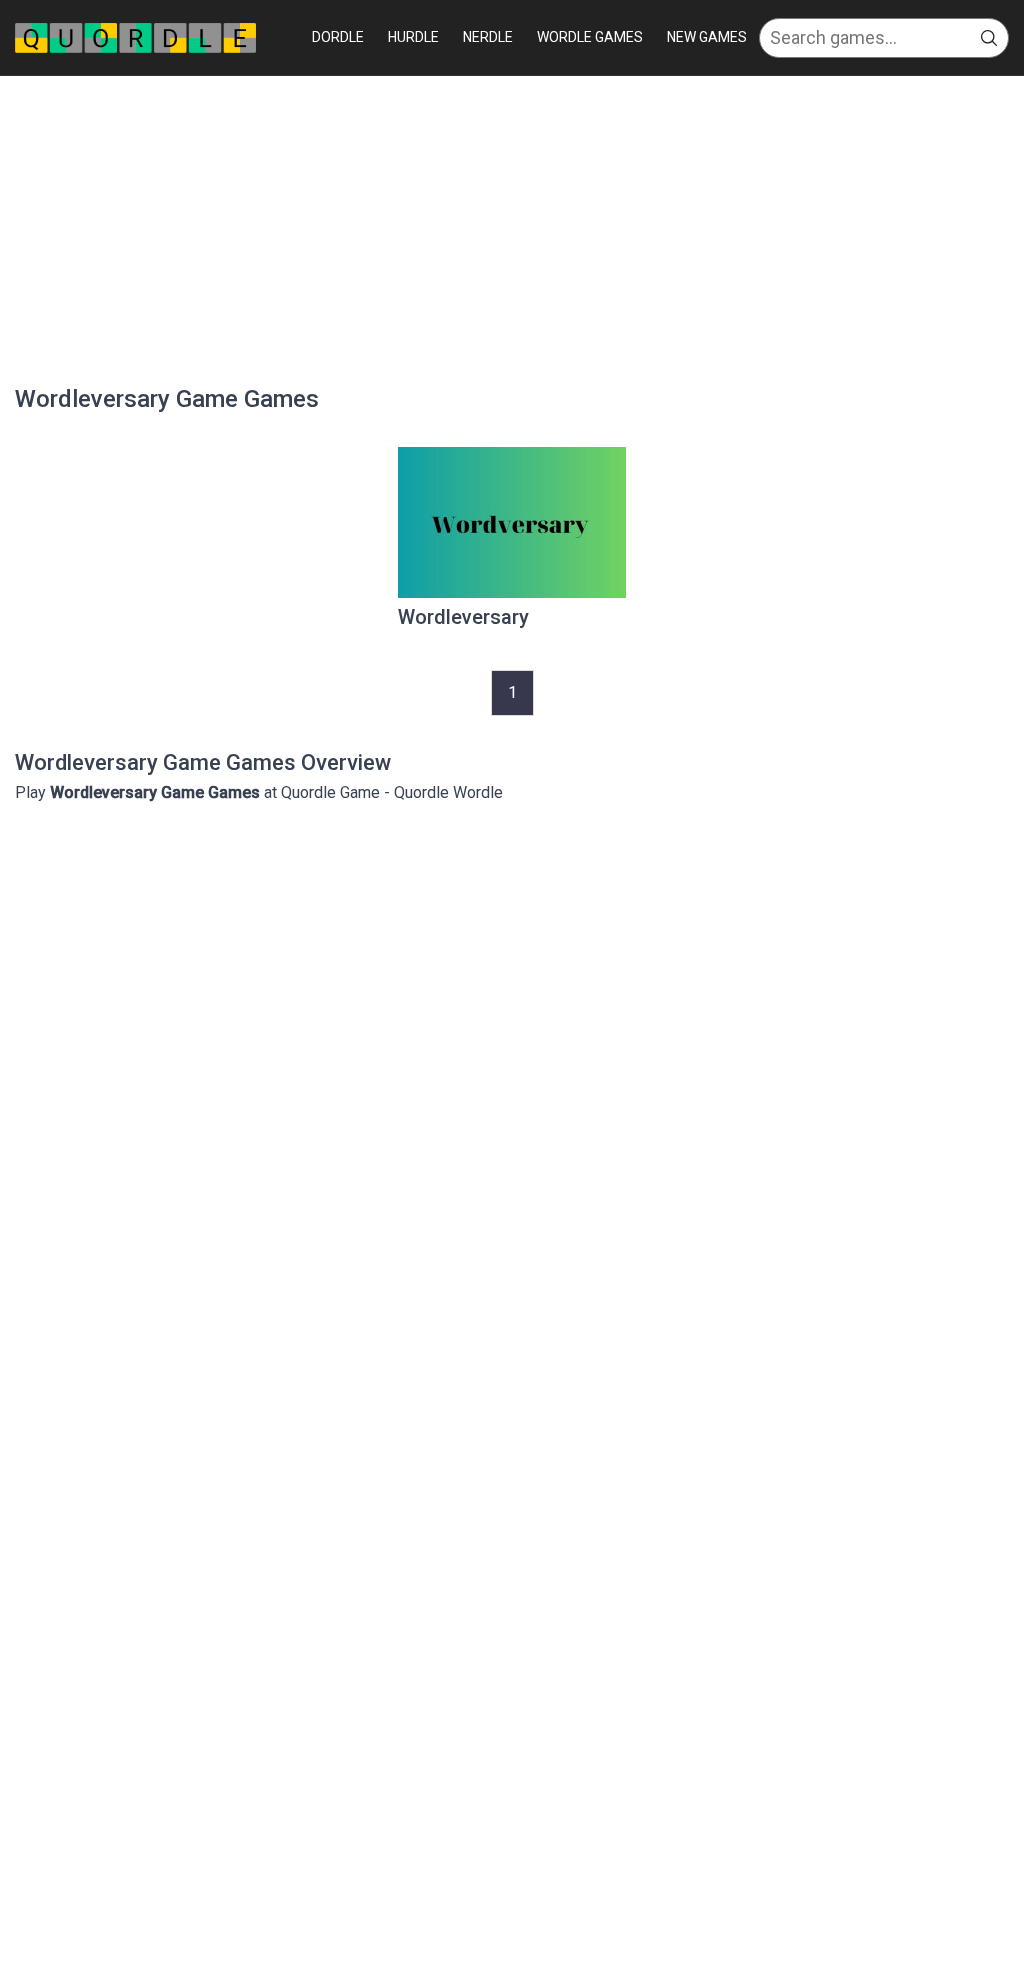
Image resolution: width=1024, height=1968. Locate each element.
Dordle (338, 37)
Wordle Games (590, 37)
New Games (707, 37)
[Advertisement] (512, 226)
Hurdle (413, 37)
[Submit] (989, 38)
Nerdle (488, 37)
